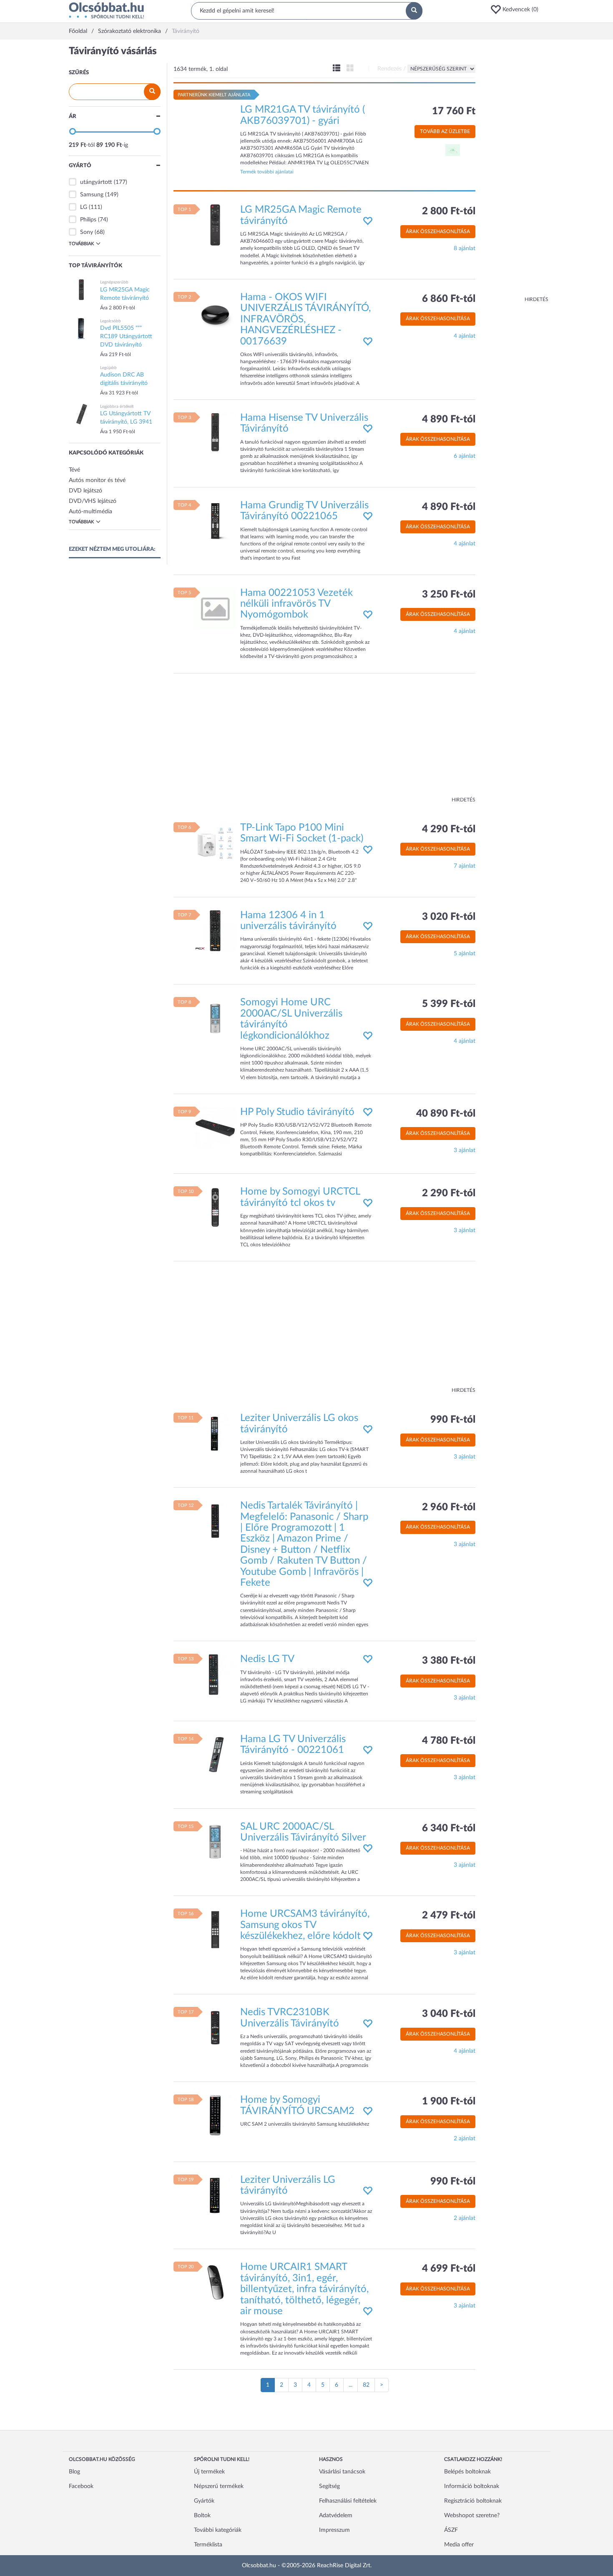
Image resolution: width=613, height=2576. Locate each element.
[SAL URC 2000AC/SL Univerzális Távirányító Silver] (215, 1842)
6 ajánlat (465, 456)
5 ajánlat (465, 954)
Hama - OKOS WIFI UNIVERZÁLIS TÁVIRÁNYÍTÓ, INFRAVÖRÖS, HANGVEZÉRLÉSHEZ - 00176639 (305, 319)
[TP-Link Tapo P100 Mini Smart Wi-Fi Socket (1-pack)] (215, 843)
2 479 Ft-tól (449, 1916)
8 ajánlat (465, 249)
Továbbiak (81, 244)
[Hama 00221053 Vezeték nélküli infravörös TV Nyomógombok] (215, 608)
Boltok (202, 2516)
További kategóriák (218, 2530)
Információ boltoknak (472, 2486)
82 (366, 2385)
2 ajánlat (465, 2139)
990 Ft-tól (453, 1420)
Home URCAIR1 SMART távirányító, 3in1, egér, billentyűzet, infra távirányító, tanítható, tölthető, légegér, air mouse (304, 2289)
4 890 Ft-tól (449, 419)
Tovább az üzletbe (445, 131)
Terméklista (208, 2545)
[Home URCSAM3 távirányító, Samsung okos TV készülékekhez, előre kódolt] (215, 1929)
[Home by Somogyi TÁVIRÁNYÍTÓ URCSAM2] (215, 2115)
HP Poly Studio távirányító (297, 1112)
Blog (74, 2472)
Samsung (92, 195)
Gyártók (204, 2501)
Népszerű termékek (219, 2486)
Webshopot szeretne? (472, 2516)
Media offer (459, 2545)
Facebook (81, 2486)
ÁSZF (451, 2530)
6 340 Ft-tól (449, 1828)
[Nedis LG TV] (215, 1675)
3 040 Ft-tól (449, 2014)
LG (84, 207)
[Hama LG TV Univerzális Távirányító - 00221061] (215, 1754)
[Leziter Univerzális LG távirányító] (215, 2195)
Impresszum (334, 2530)
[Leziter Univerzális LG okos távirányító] (215, 1434)
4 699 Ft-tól (449, 2269)
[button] (517, 10)
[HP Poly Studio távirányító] (215, 1127)
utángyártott (96, 182)
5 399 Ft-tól (449, 1004)
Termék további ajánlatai (267, 172)
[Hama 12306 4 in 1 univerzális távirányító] (215, 930)
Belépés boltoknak (467, 2472)
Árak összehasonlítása (438, 231)
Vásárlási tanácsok (342, 2472)
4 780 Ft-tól (449, 1741)
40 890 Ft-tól (446, 1114)
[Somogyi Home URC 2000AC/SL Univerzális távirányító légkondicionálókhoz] (215, 1018)
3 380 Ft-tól (449, 1661)
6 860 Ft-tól (449, 299)
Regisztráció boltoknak (473, 2501)
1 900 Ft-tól (449, 2101)
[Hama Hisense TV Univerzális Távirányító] (215, 433)
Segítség (329, 2486)
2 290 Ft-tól (449, 1193)
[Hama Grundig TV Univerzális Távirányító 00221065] (215, 520)
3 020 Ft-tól (449, 917)
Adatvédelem (336, 2516)
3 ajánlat (465, 1150)
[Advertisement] (515, 171)
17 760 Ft (454, 111)
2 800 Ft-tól (449, 211)
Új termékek (209, 2472)
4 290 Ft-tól (449, 829)
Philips (88, 220)
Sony (87, 232)
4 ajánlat (465, 336)
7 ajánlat (465, 866)
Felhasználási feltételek (348, 2501)
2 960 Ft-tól (449, 1507)
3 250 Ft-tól (449, 595)
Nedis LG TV (267, 1659)
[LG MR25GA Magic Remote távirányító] (215, 225)
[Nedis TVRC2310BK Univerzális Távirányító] (215, 2028)
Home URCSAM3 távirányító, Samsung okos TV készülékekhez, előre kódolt (305, 1925)
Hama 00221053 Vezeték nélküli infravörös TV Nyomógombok (296, 604)
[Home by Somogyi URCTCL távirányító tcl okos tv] (215, 1207)
